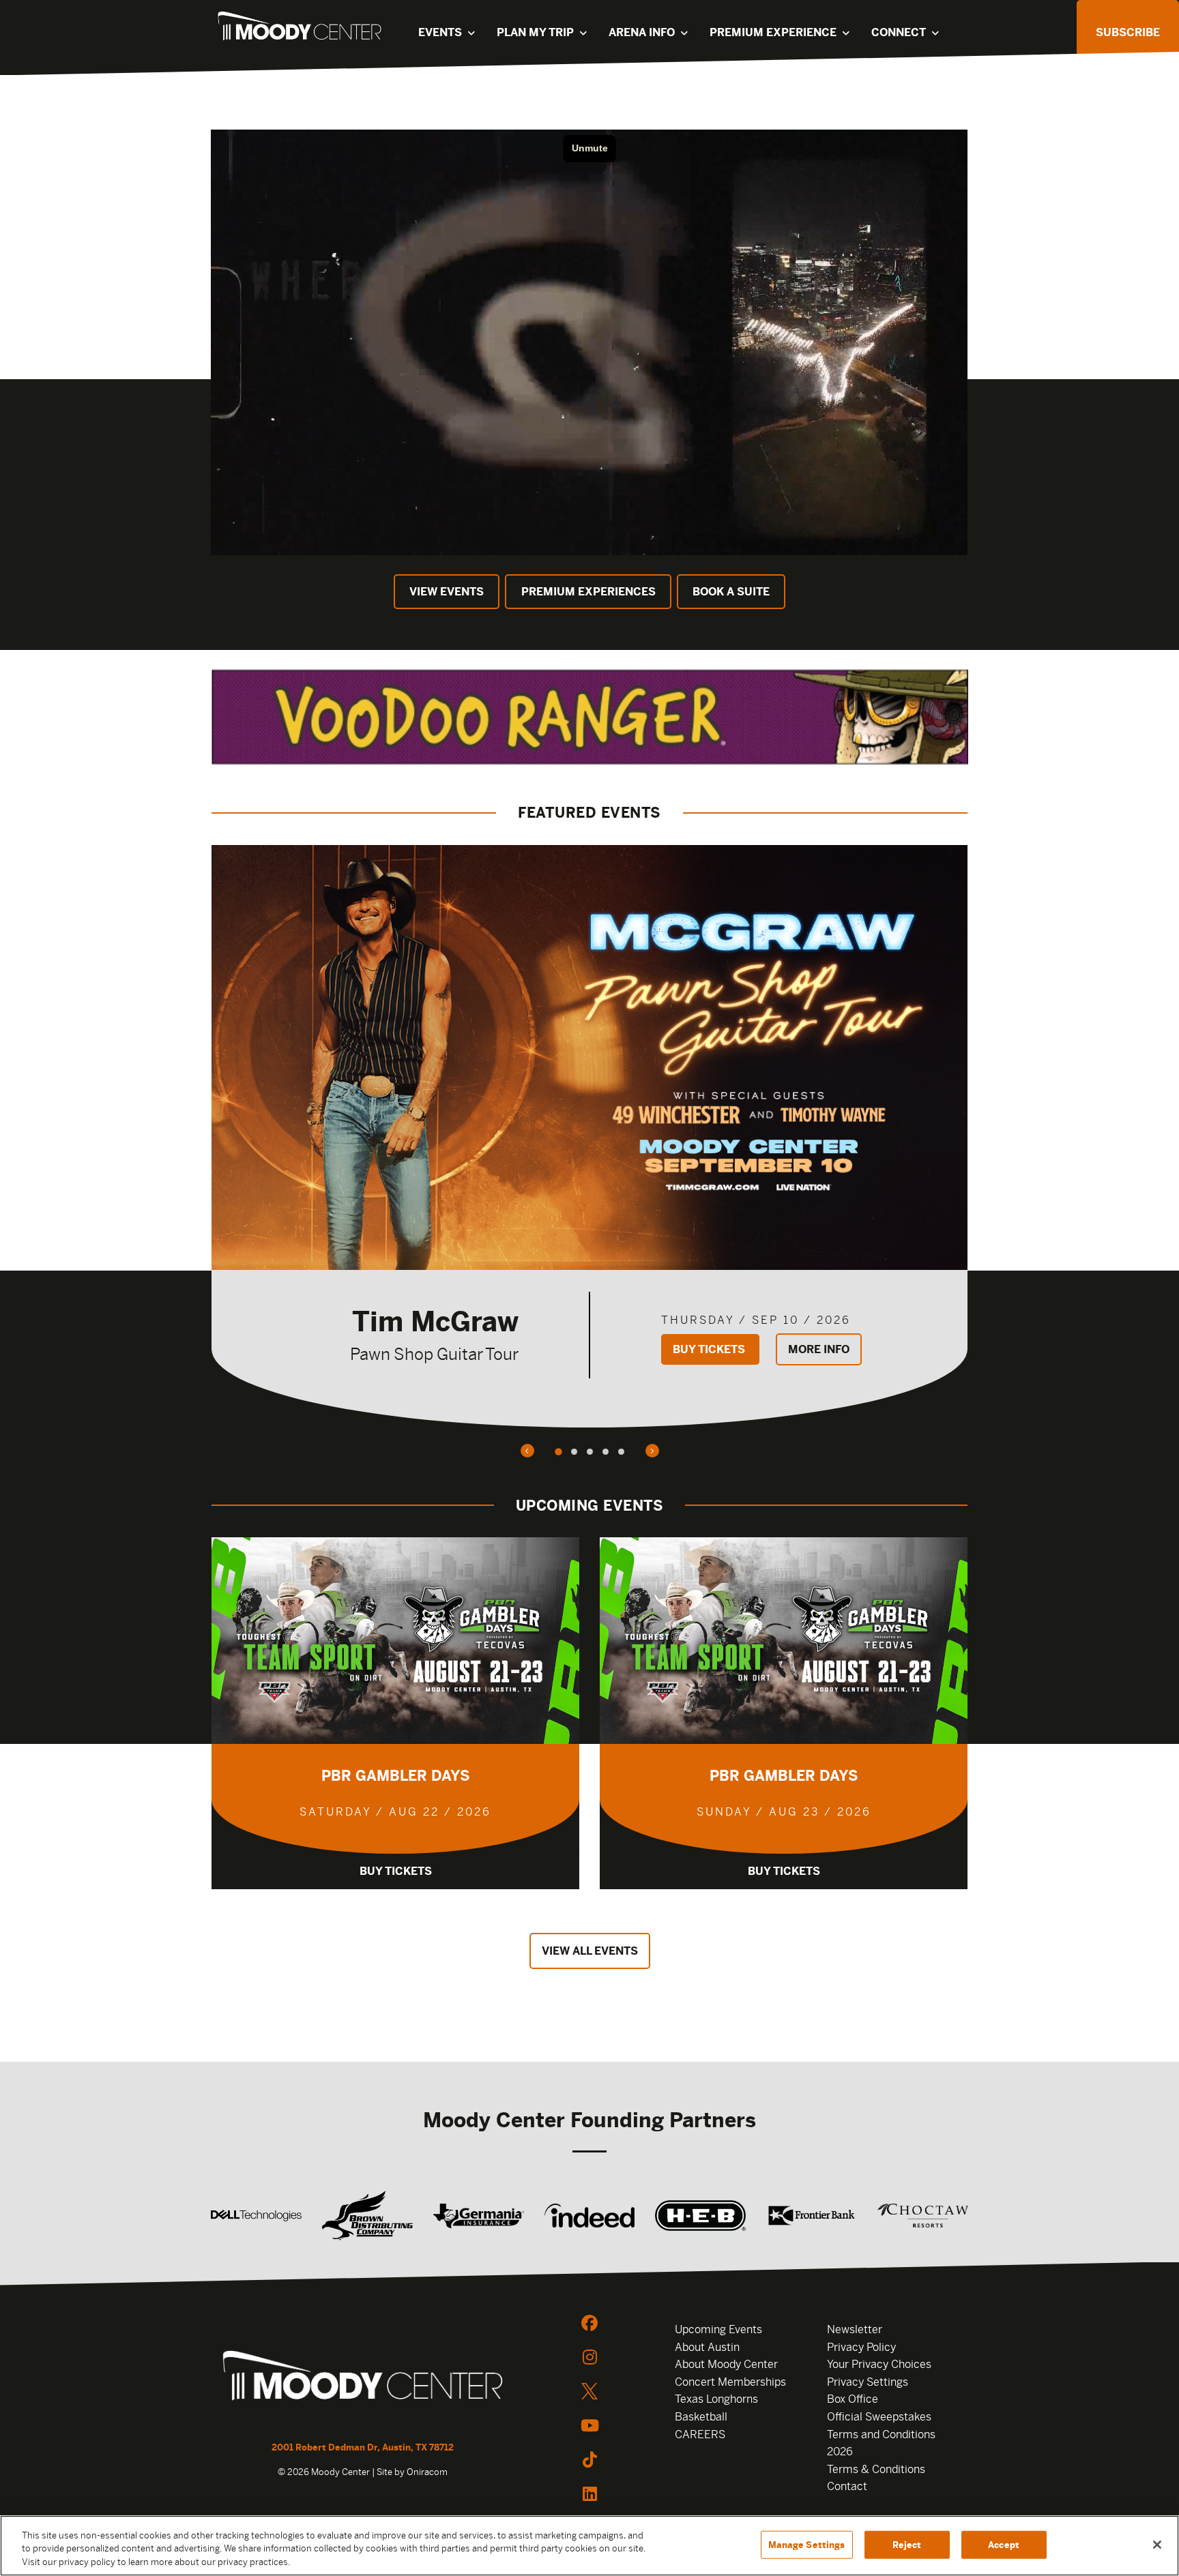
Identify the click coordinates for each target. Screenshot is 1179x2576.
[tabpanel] (589, 1136)
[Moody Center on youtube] (589, 2425)
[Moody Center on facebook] (589, 2323)
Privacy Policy (861, 2347)
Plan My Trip (535, 32)
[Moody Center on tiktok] (589, 2459)
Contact (847, 2486)
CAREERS (700, 2434)
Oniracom (427, 2472)
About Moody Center (726, 2364)
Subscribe (1128, 32)
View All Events (590, 1951)
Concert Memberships (730, 2382)
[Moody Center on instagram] (589, 2357)
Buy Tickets (710, 1349)
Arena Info (642, 32)
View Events (447, 592)
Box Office (853, 2399)
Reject (907, 2544)
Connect (899, 32)
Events (440, 32)
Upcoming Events (718, 2329)
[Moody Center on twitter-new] (589, 2391)
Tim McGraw (435, 1321)
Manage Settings (807, 2544)
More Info (819, 1349)
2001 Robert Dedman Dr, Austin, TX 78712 (363, 2447)
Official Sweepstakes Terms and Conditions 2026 (881, 2434)
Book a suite (731, 592)
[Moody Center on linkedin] (589, 2493)
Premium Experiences (588, 592)
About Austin (707, 2347)
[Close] (1157, 2545)
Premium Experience (773, 32)
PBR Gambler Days (396, 1776)
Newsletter (855, 2329)
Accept (1004, 2544)
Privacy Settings (868, 2382)
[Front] (363, 2378)
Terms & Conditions (876, 2469)
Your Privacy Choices (879, 2364)
